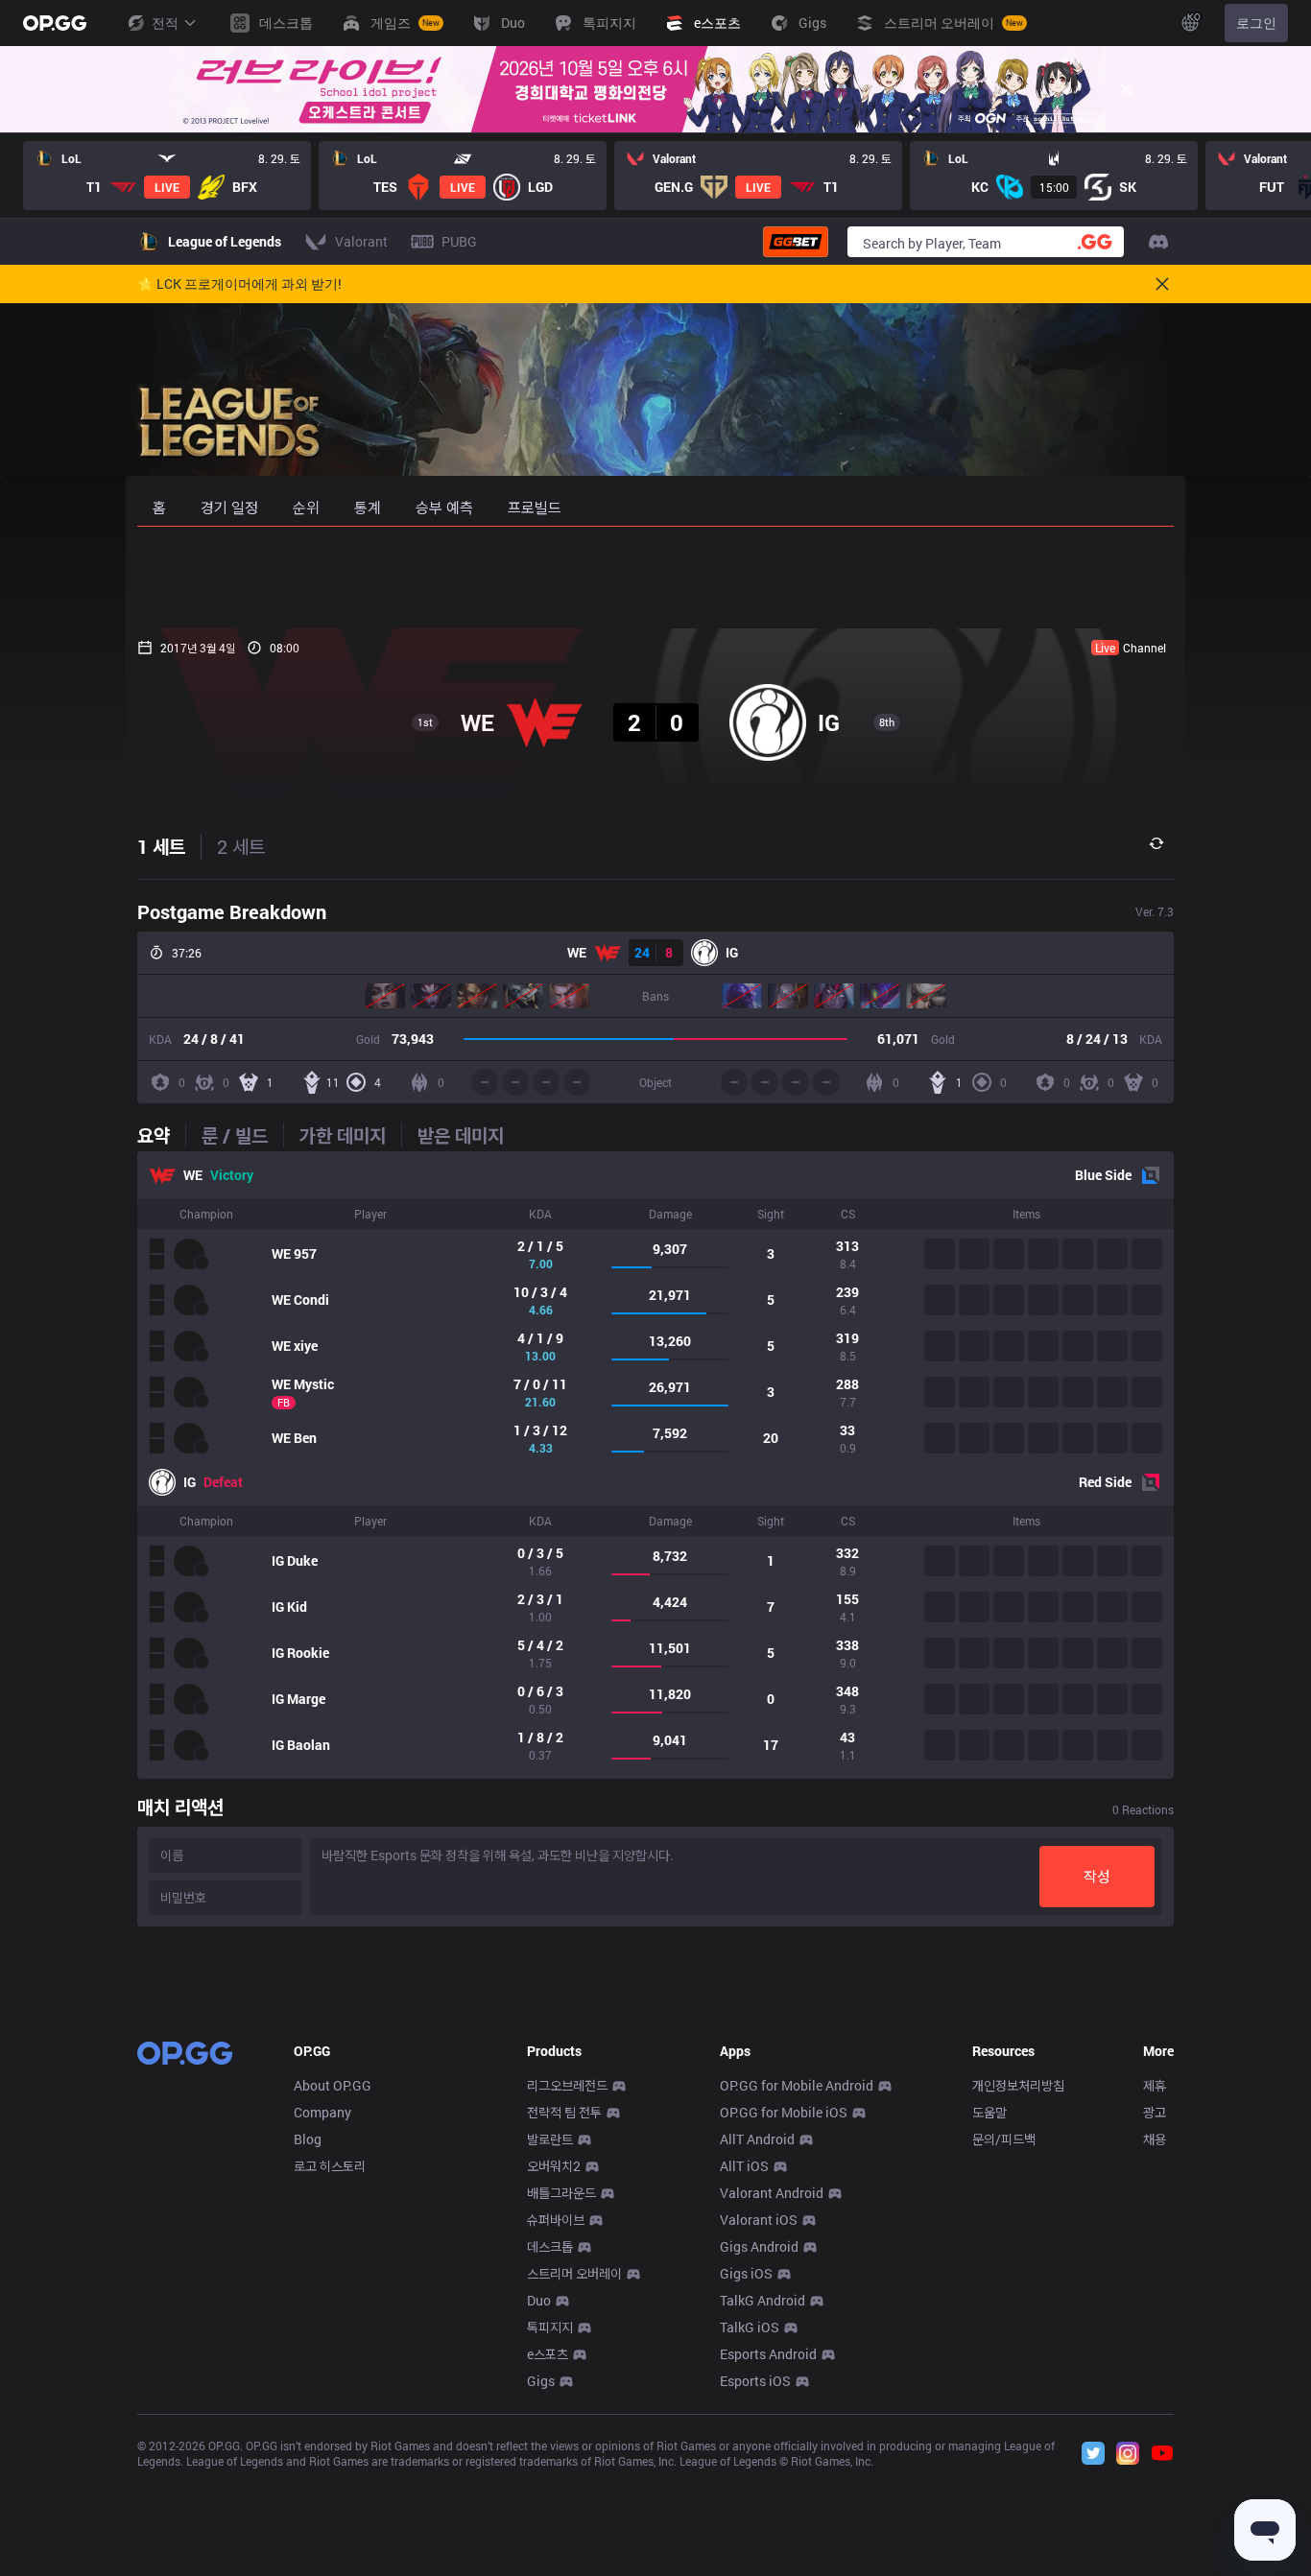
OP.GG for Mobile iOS (784, 2112)
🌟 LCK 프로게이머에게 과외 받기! (239, 284)
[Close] (1126, 89)
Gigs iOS (746, 2273)
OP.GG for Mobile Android (797, 2085)
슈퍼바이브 (556, 2220)
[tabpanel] (655, 1465)
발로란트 (550, 2139)
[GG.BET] (796, 242)
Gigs (541, 2381)
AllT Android (757, 2139)
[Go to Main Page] (55, 23)
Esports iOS (755, 2381)
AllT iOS (744, 2166)
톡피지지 (550, 2327)
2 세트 (241, 846)
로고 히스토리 (330, 2166)
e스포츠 (548, 2354)
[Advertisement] (655, 578)
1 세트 (161, 846)
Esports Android (768, 2354)
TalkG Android (763, 2300)
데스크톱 (550, 2246)
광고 (1155, 2112)
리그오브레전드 (567, 2085)
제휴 (1155, 2085)
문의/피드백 (1004, 2139)
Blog (308, 2139)
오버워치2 (554, 2166)
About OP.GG (333, 2085)
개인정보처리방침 (1018, 2085)
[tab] (161, 1135)
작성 (1097, 1876)
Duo (539, 2300)
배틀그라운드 (561, 2193)
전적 (165, 23)
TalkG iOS (750, 2327)
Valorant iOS (759, 2220)
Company (322, 2112)
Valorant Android (772, 2193)
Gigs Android (759, 2246)
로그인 (1256, 23)
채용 (1155, 2139)
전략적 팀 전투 (564, 2112)
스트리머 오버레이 (574, 2273)
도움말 (989, 2112)
